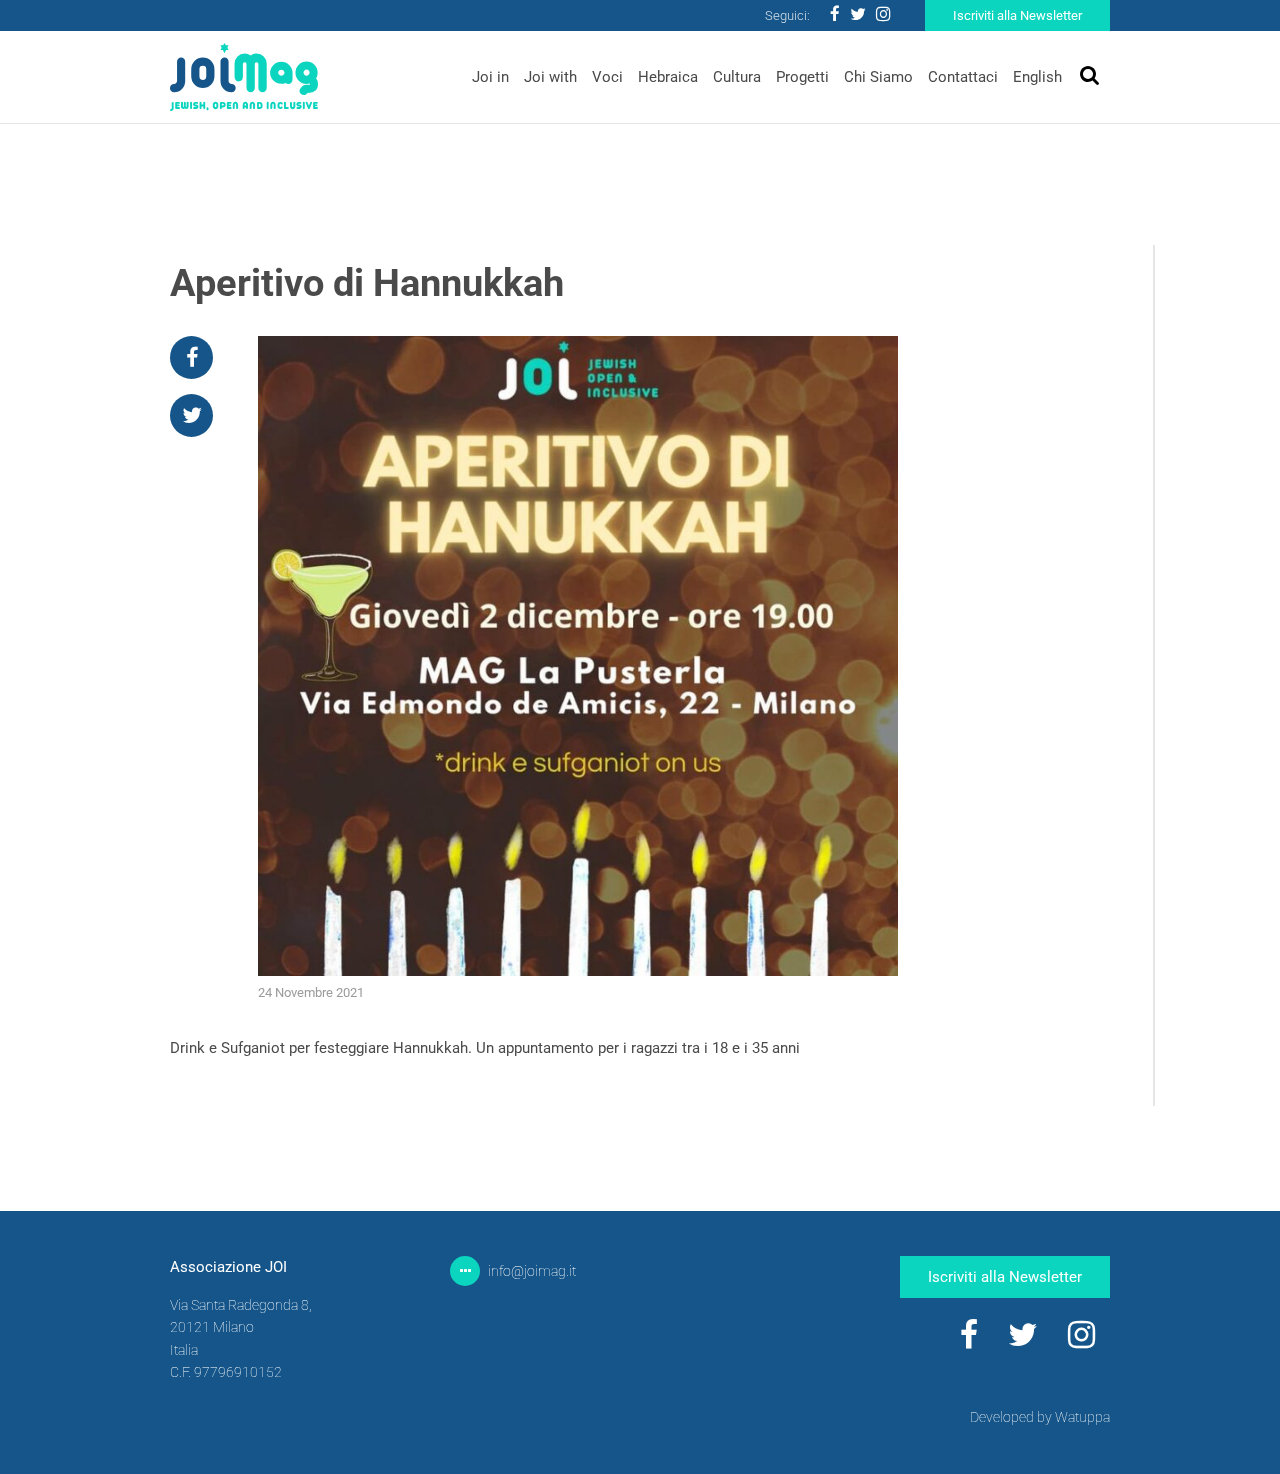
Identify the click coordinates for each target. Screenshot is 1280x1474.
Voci (607, 77)
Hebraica (668, 77)
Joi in (490, 77)
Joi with (550, 77)
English (1037, 77)
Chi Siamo (878, 77)
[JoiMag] (244, 77)
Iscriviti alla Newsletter (1017, 15)
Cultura (737, 77)
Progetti (802, 77)
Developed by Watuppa (1040, 1417)
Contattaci (963, 77)
